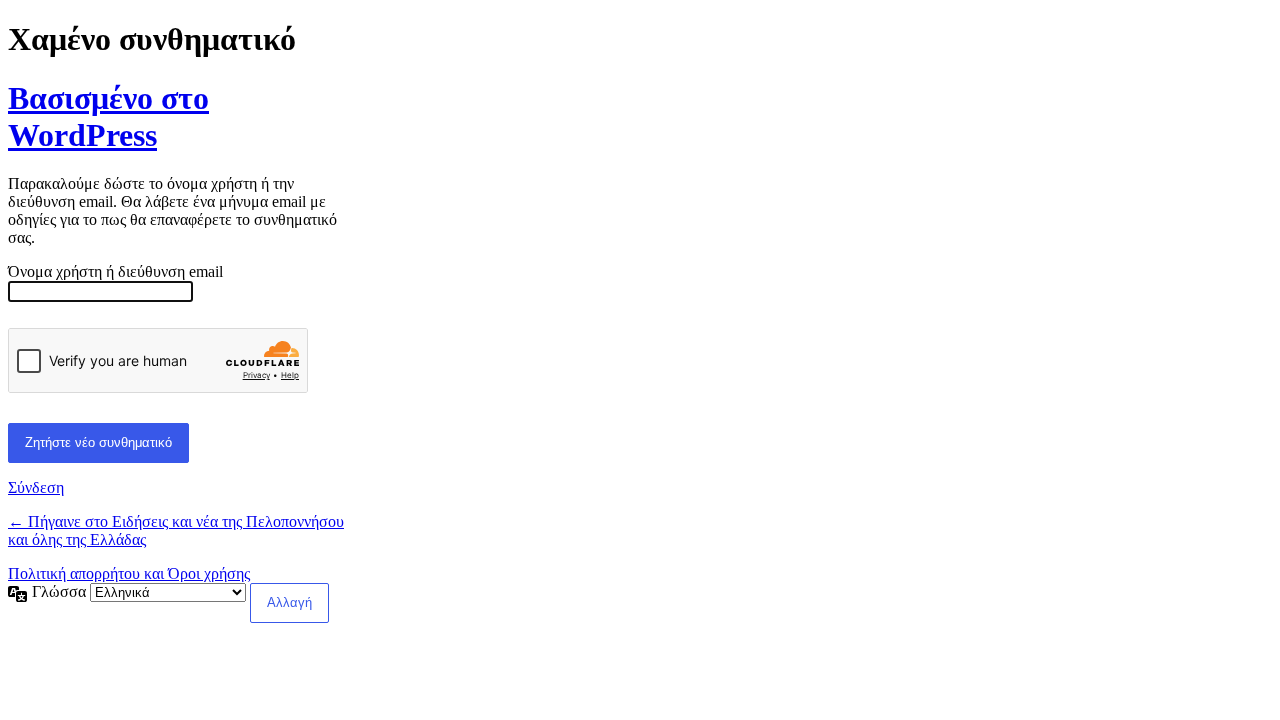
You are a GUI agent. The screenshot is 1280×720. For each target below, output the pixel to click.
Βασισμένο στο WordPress (108, 116)
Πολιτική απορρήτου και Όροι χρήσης (129, 573)
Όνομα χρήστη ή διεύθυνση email (115, 271)
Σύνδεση (36, 487)
